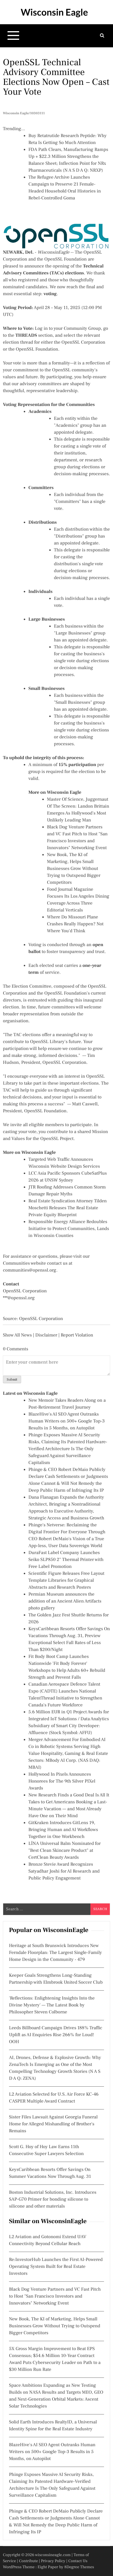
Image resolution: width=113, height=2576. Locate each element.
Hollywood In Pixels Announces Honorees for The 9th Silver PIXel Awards (62, 1781)
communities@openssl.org (30, 1270)
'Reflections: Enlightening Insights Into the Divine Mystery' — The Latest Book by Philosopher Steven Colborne (52, 2005)
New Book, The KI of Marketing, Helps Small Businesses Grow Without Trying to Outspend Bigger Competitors (74, 869)
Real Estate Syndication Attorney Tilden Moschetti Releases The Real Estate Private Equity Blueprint (68, 1208)
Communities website (24, 1263)
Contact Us (78, 2561)
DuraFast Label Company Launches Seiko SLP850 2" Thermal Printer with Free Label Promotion (66, 1560)
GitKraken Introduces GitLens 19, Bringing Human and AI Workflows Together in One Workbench (63, 1830)
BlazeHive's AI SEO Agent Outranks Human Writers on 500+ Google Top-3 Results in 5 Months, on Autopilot (67, 1421)
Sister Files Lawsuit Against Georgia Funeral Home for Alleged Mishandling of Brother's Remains (53, 2124)
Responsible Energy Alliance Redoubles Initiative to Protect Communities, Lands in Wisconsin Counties (69, 1229)
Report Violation (77, 1335)
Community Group (82, 329)
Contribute (28, 2561)
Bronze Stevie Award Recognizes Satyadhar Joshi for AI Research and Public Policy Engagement (64, 1871)
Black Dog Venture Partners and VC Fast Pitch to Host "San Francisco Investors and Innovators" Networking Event (55, 2296)
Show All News (17, 1335)
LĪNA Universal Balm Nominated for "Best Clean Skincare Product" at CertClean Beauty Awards (65, 1851)
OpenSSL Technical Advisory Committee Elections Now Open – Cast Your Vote (56, 77)
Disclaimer (46, 1335)
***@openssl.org (19, 1298)
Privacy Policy (53, 2561)
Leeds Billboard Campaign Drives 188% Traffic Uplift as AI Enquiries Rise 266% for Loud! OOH (56, 2035)
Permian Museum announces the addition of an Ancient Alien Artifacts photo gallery (65, 1601)
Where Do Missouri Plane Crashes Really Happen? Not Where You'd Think (75, 924)
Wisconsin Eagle (54, 12)
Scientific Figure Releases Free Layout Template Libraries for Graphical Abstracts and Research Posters (66, 1581)
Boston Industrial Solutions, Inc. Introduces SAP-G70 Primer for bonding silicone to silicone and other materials (53, 2199)
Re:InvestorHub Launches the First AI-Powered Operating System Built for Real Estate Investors (56, 2267)
